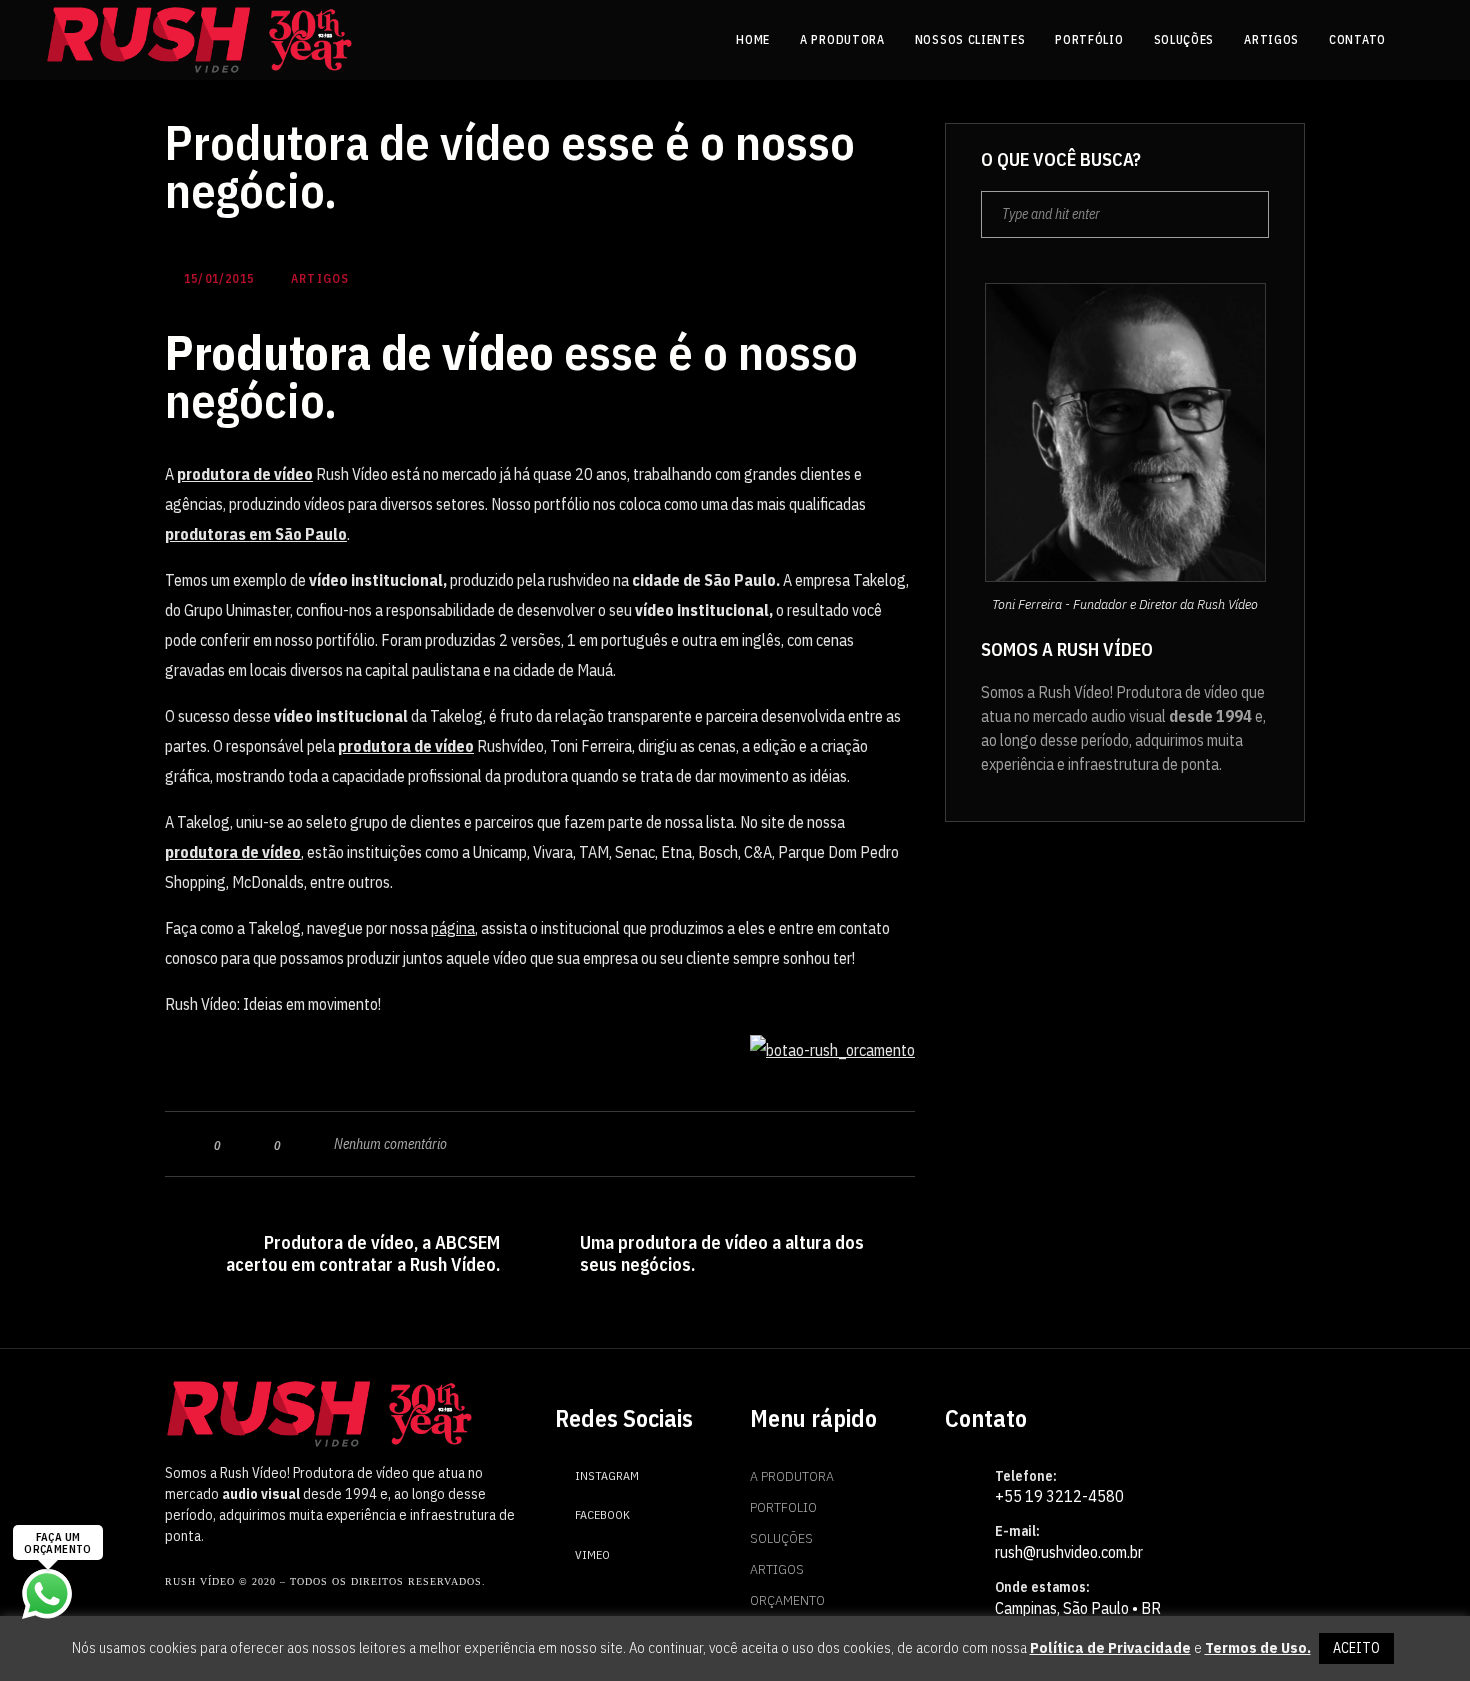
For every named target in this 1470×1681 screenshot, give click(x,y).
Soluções (781, 1538)
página (453, 928)
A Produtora (792, 1476)
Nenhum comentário (390, 1144)
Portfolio (783, 1507)
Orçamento (787, 1600)
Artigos (777, 1569)
